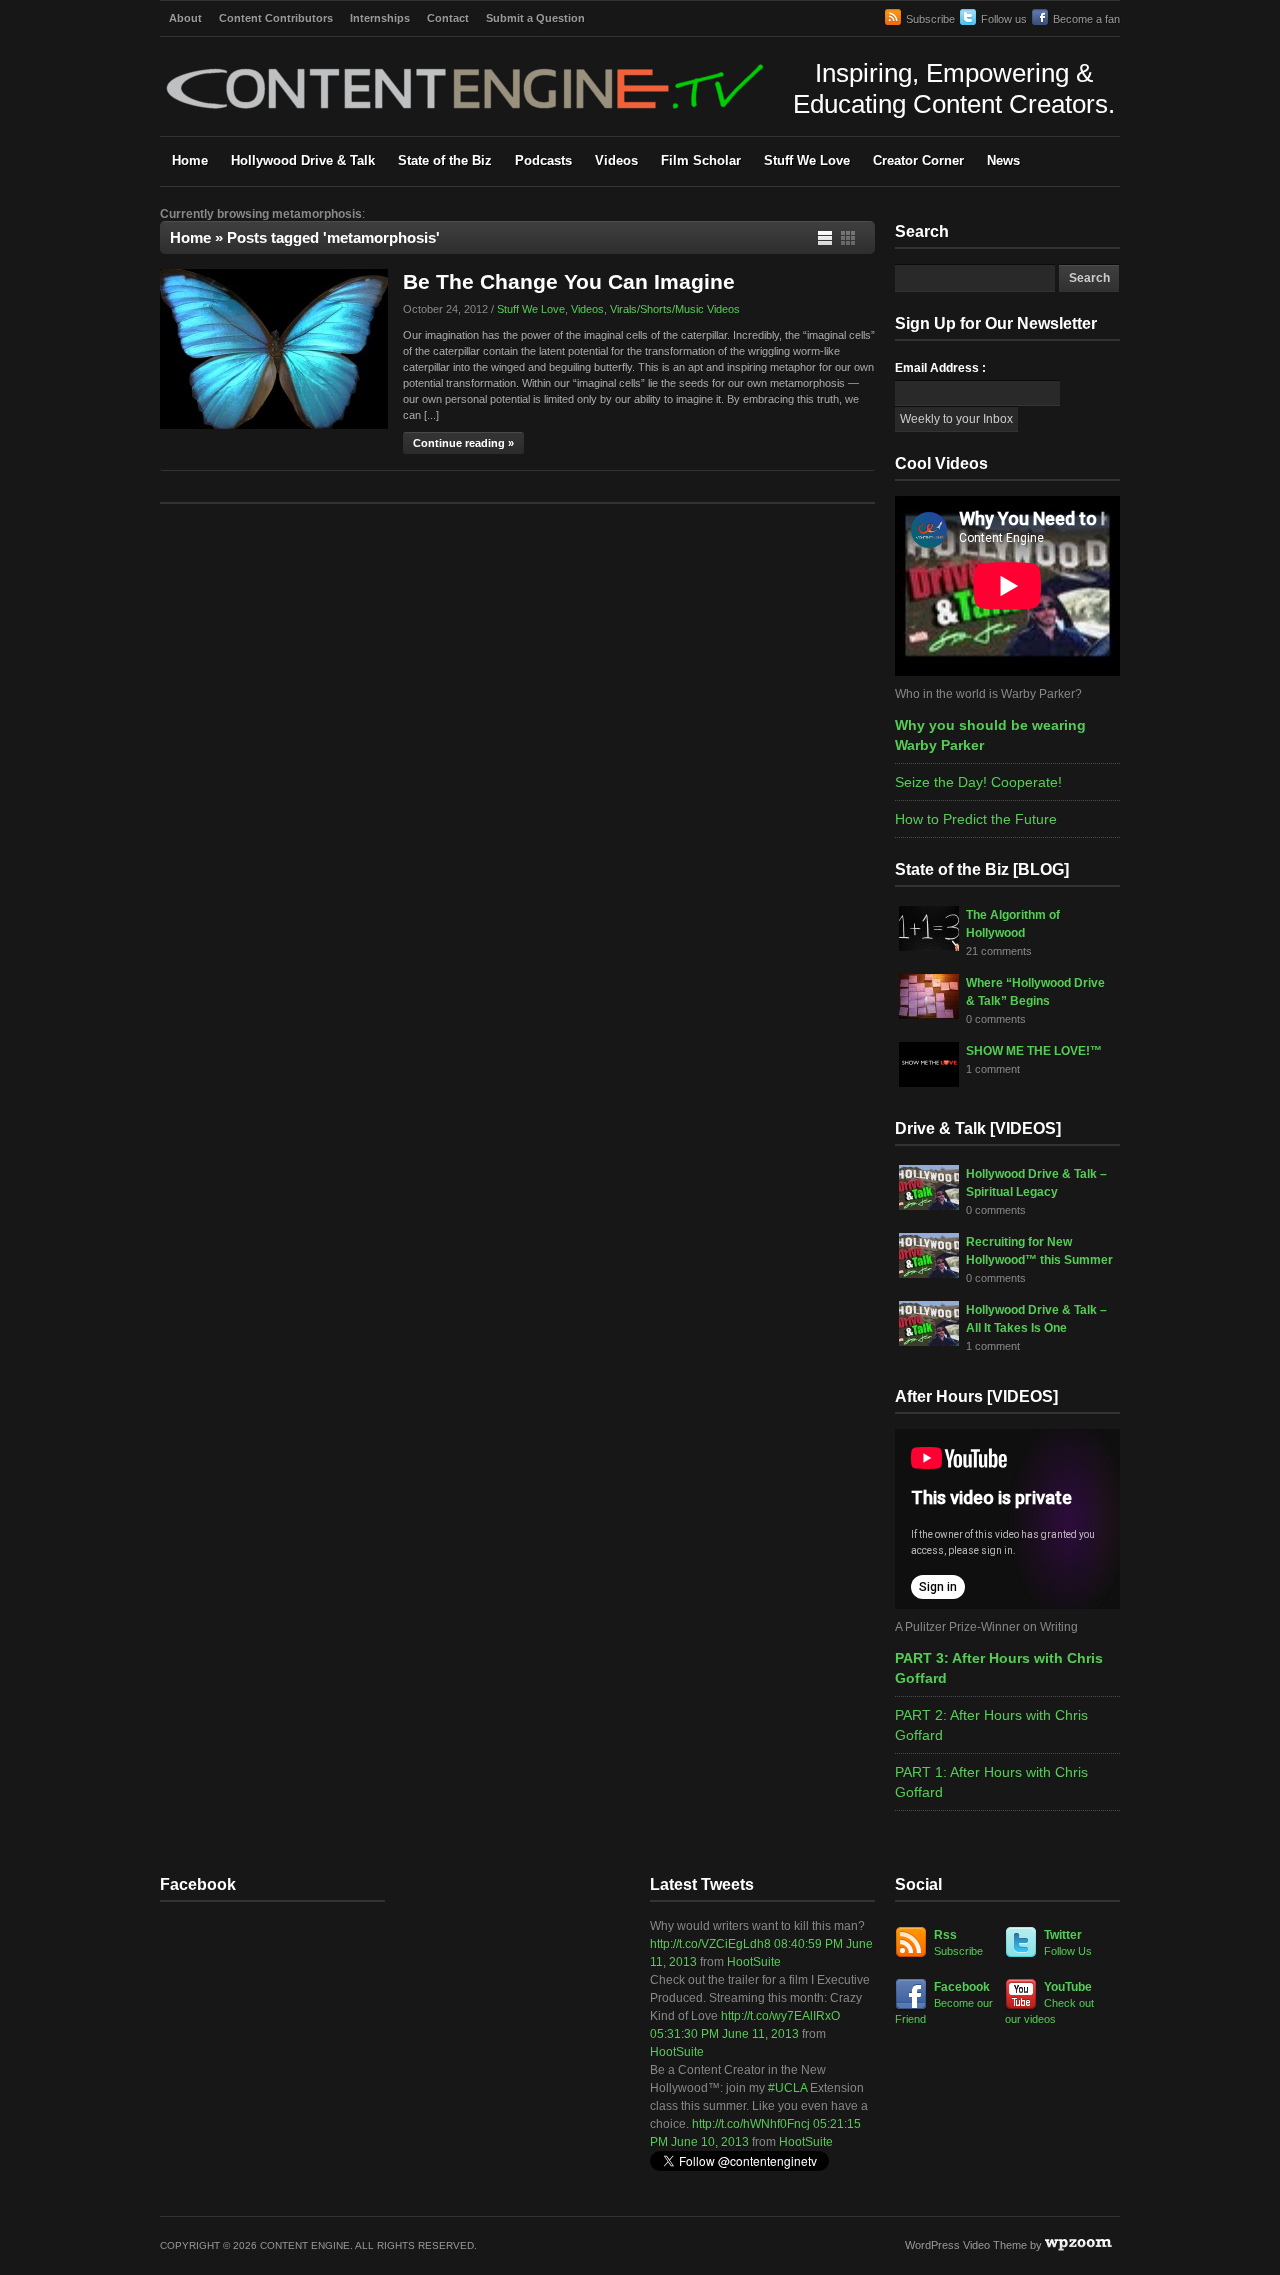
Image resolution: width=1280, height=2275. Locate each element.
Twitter (1068, 1942)
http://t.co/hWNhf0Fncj (751, 2124)
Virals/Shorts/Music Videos (675, 309)
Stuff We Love (807, 160)
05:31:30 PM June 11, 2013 (724, 2034)
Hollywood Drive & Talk (303, 160)
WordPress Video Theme (966, 2245)
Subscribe (930, 19)
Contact (448, 18)
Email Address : (940, 368)
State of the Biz (445, 160)
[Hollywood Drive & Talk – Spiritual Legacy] (929, 1206)
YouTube (1049, 2002)
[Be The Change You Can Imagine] (274, 425)
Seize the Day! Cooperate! (978, 782)
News (1003, 160)
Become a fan (1086, 19)
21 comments (999, 951)
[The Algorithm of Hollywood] (929, 947)
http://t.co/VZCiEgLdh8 (710, 1944)
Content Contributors (276, 18)
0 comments (996, 1019)
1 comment (993, 1069)
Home (190, 160)
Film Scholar (701, 160)
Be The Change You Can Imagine (569, 281)
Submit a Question (535, 18)
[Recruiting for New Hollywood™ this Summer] (929, 1274)
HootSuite (754, 1962)
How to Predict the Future (976, 819)
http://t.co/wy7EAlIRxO (780, 2016)
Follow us (1004, 19)
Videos (616, 160)
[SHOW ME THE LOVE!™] (929, 1083)
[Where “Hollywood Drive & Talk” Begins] (929, 1015)
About (185, 18)
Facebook (944, 2002)
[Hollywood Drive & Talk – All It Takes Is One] (929, 1342)
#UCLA (787, 2088)
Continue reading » (463, 443)
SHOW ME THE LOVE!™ (1034, 1051)
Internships (380, 18)
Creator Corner (918, 160)
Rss (958, 1942)
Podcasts (543, 160)
